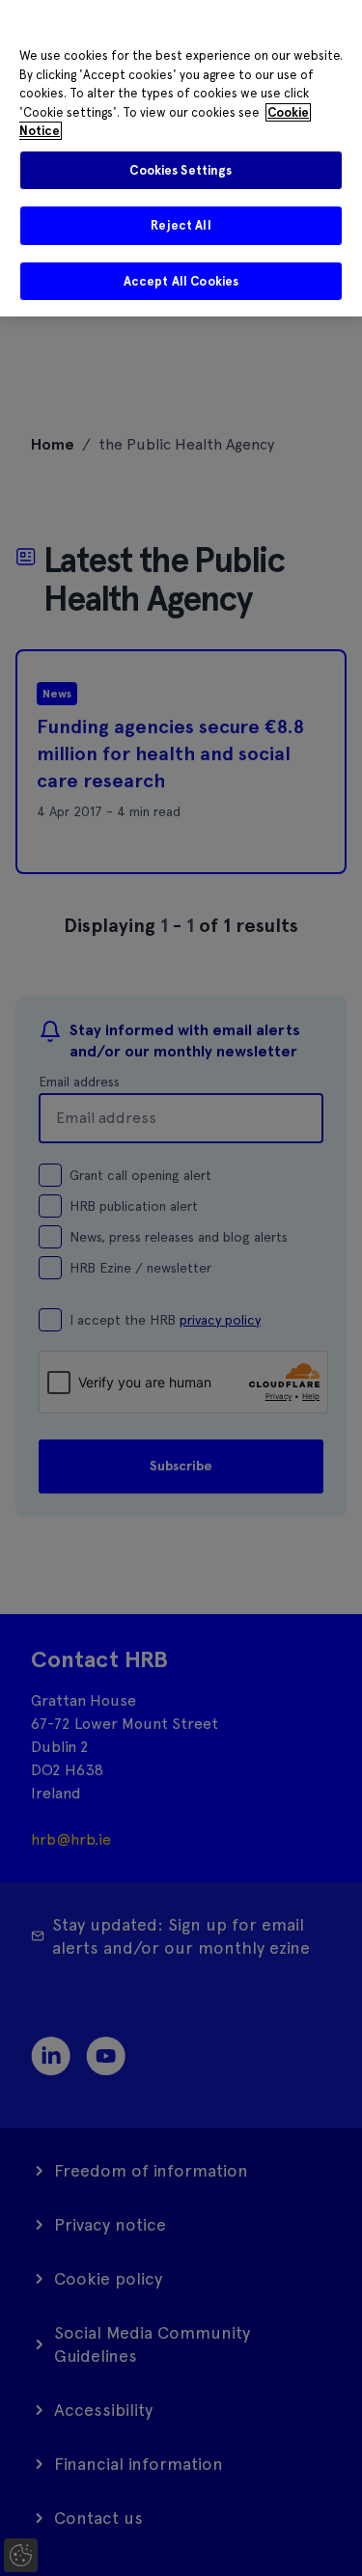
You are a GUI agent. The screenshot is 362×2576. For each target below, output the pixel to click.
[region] (181, 158)
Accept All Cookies (181, 281)
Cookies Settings (181, 170)
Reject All (181, 225)
